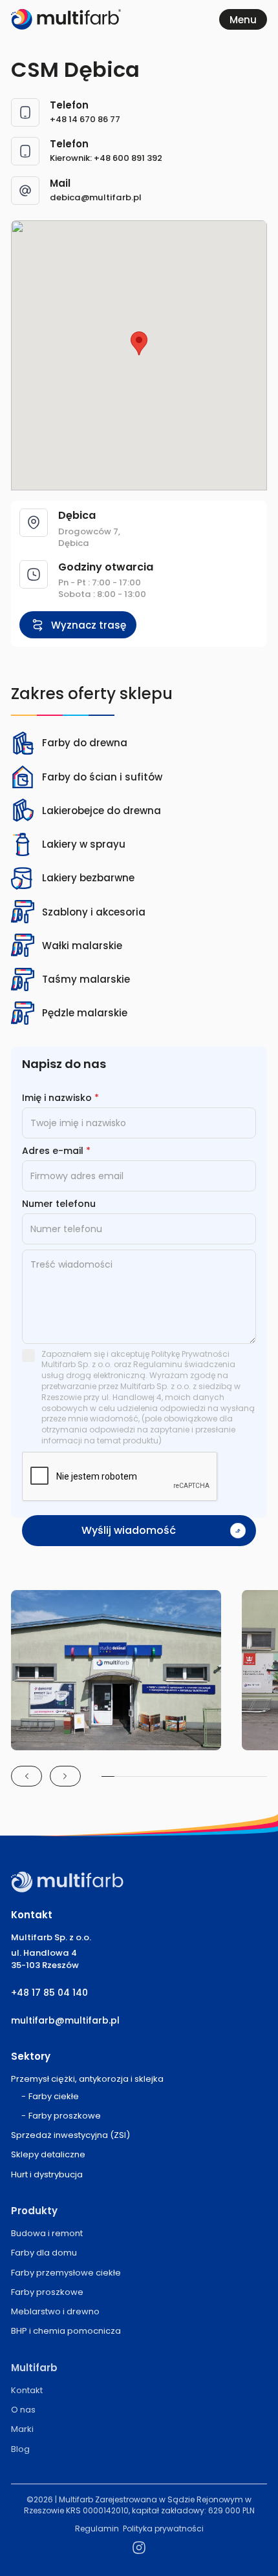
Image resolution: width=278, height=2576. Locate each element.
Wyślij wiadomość (129, 1530)
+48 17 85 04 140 (49, 1993)
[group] (116, 1670)
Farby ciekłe (54, 2096)
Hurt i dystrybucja (47, 2174)
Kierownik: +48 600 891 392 (106, 158)
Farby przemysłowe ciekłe (66, 2273)
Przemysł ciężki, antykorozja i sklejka (87, 2079)
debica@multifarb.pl (96, 197)
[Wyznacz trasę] (78, 625)
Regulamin (97, 2529)
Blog (20, 2449)
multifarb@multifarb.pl (65, 2021)
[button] (139, 343)
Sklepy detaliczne (48, 2154)
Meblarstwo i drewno (55, 2311)
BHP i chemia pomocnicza (66, 2331)
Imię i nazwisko (60, 1098)
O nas (23, 2410)
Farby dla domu (44, 2253)
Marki (22, 2429)
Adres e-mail (56, 1151)
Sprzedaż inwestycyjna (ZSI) (70, 2135)
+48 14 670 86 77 (85, 119)
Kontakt (27, 2390)
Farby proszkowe (65, 2116)
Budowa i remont (47, 2233)
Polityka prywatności (163, 2529)
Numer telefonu (59, 1204)
